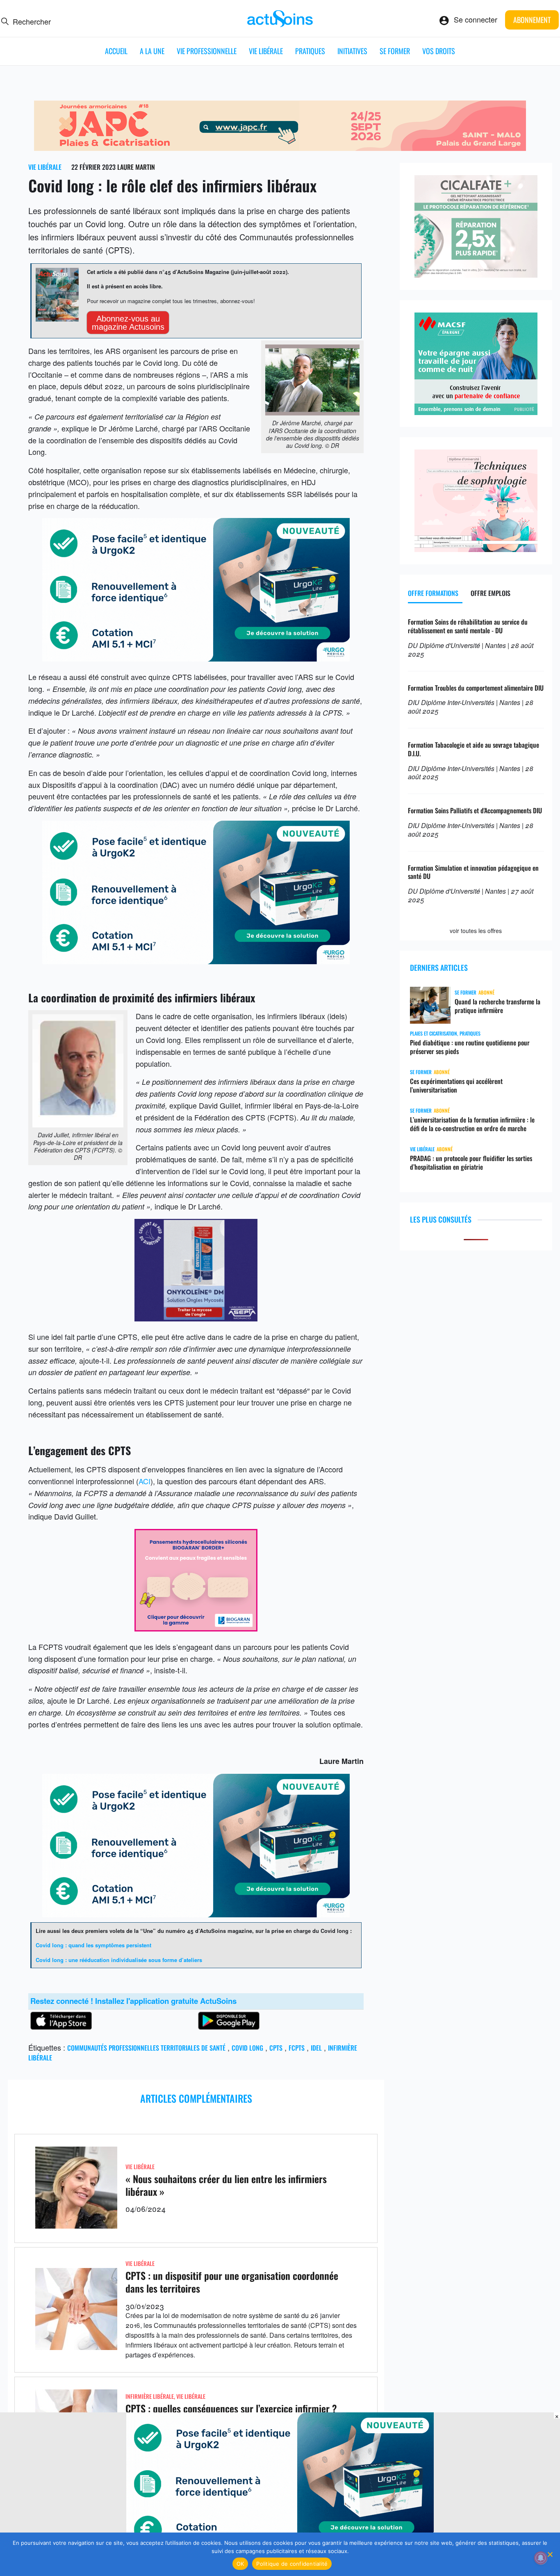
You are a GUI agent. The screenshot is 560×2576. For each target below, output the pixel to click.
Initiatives (352, 51)
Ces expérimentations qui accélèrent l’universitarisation (456, 1086)
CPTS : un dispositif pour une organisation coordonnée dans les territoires (232, 2282)
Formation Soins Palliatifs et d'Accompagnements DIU (475, 810)
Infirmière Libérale (150, 2396)
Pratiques (310, 51)
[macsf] (476, 412)
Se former (395, 51)
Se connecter (476, 19)
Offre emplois (491, 593)
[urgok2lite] (196, 658)
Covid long (247, 2048)
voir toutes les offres (476, 931)
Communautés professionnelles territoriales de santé (146, 2048)
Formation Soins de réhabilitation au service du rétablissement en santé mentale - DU (468, 626)
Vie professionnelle (207, 51)
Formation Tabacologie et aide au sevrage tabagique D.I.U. (473, 749)
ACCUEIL (116, 51)
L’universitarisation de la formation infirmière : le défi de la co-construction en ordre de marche (472, 1124)
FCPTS (297, 2048)
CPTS (276, 2048)
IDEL (316, 2048)
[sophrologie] (476, 549)
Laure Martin (136, 167)
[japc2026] (280, 148)
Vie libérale (266, 51)
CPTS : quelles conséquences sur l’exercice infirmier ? (231, 2408)
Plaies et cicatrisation (434, 1033)
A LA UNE (152, 51)
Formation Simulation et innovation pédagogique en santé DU (473, 872)
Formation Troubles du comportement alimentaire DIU (476, 688)
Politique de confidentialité (292, 2564)
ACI (145, 1481)
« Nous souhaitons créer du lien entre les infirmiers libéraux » (226, 2185)
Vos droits (439, 51)
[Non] (550, 2554)
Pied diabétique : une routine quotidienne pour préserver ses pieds (470, 1047)
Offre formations (433, 593)
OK (240, 2564)
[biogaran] (196, 1628)
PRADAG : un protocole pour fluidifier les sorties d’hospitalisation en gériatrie (471, 1163)
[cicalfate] (476, 274)
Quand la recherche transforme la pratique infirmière (497, 1006)
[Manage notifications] (541, 2558)
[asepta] (196, 1318)
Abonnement (532, 20)
